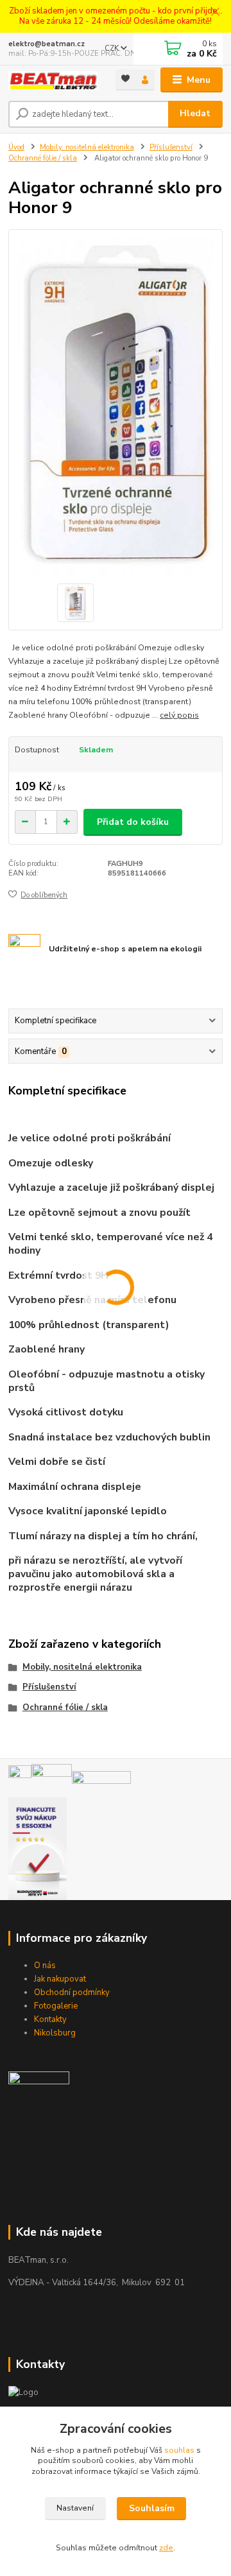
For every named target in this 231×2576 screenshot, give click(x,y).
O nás (45, 1966)
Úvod (16, 147)
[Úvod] (53, 81)
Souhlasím (152, 2508)
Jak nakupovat (60, 1979)
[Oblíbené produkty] (125, 79)
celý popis (179, 715)
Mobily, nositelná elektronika (87, 147)
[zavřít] (215, 13)
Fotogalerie (56, 2006)
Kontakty (50, 2019)
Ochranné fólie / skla (43, 158)
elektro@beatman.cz (47, 44)
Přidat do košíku (133, 822)
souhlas (179, 2450)
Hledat (195, 113)
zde (166, 2548)
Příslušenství (171, 147)
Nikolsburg (55, 2033)
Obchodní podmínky (72, 1993)
